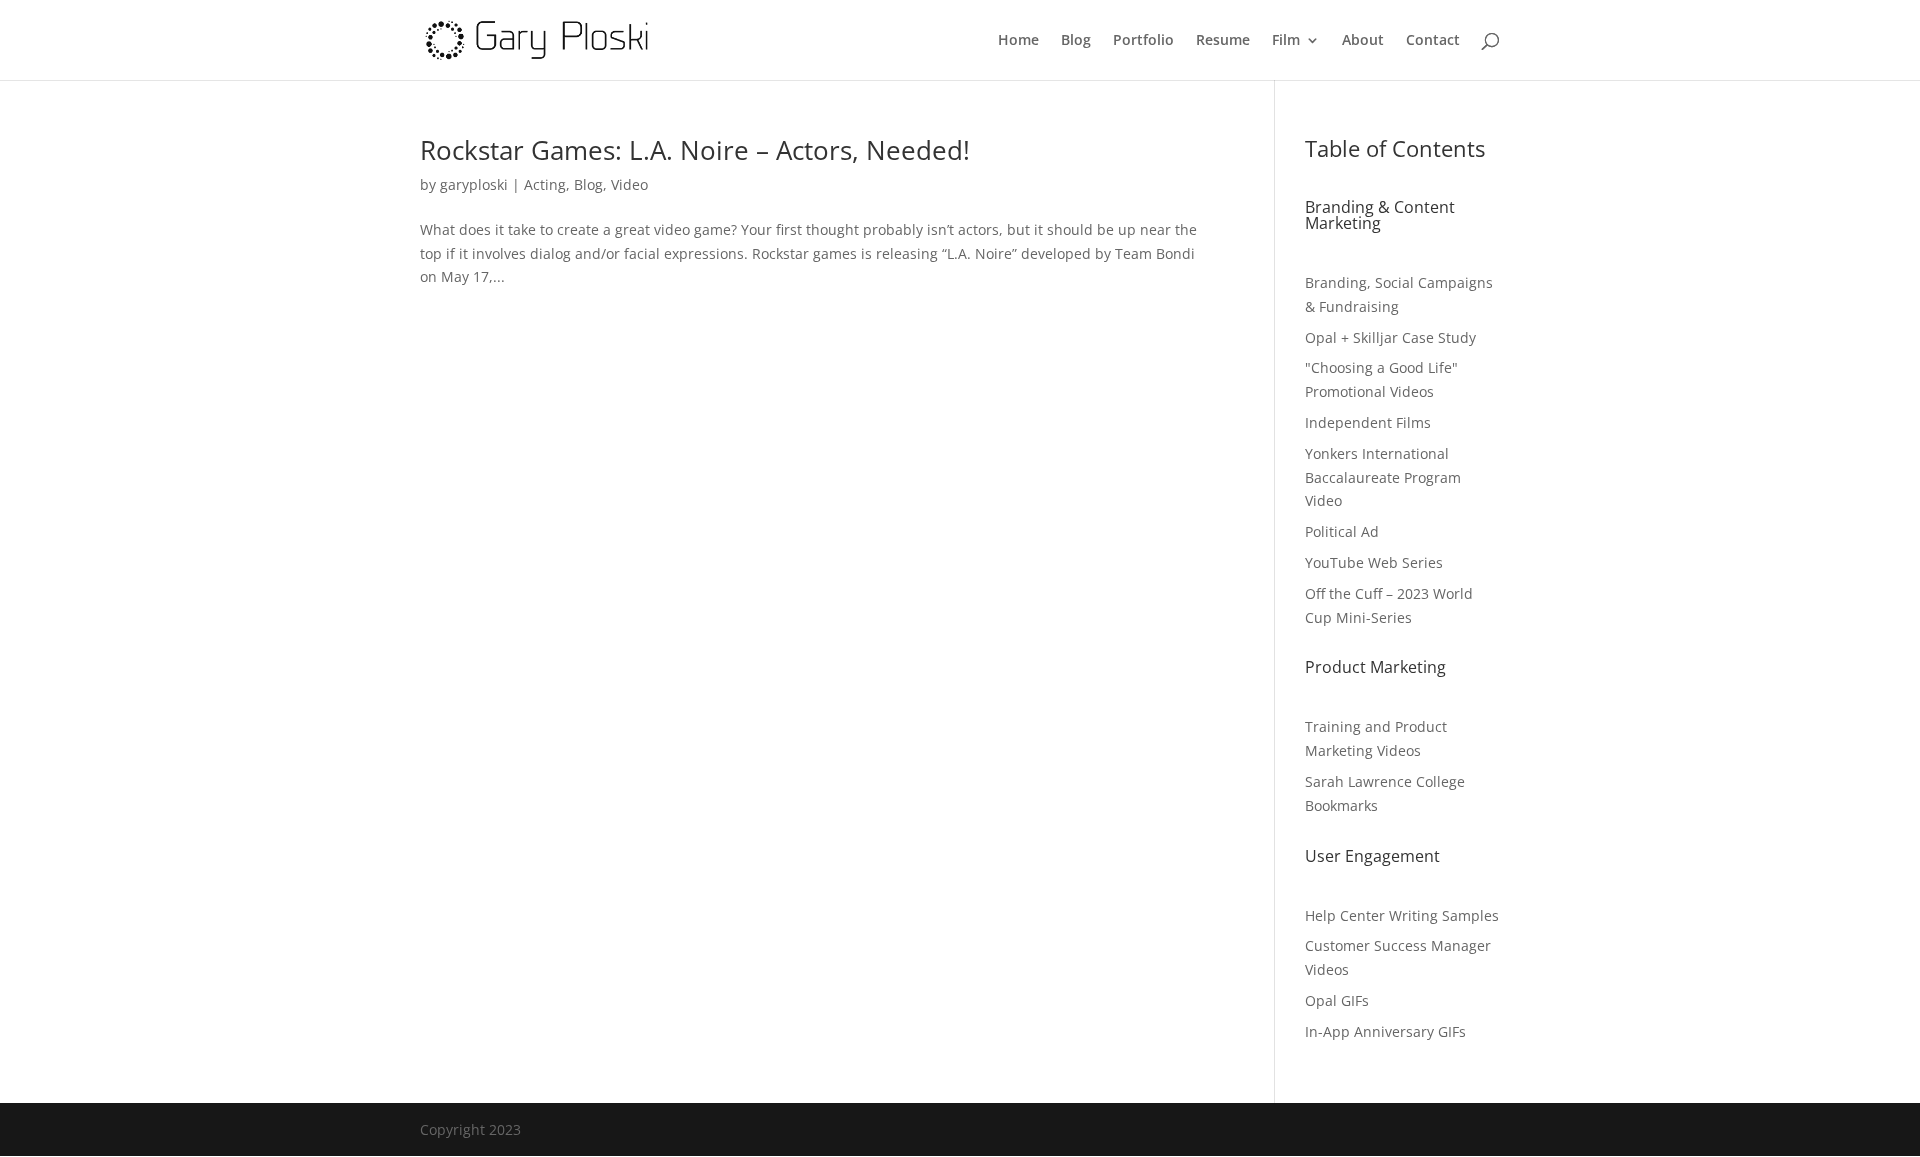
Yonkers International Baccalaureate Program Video (1383, 477)
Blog (1076, 41)
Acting (545, 184)
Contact (1433, 41)
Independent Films (1368, 422)
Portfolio (1143, 41)
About (1363, 41)
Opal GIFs (1337, 1000)
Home (1018, 41)
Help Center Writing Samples (1402, 915)
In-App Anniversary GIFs (1385, 1031)
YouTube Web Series (1374, 562)
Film (1286, 41)
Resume (1223, 41)
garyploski (474, 184)
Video (629, 184)
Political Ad (1342, 531)
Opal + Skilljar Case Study (1390, 337)
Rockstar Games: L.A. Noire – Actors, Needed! (695, 150)
